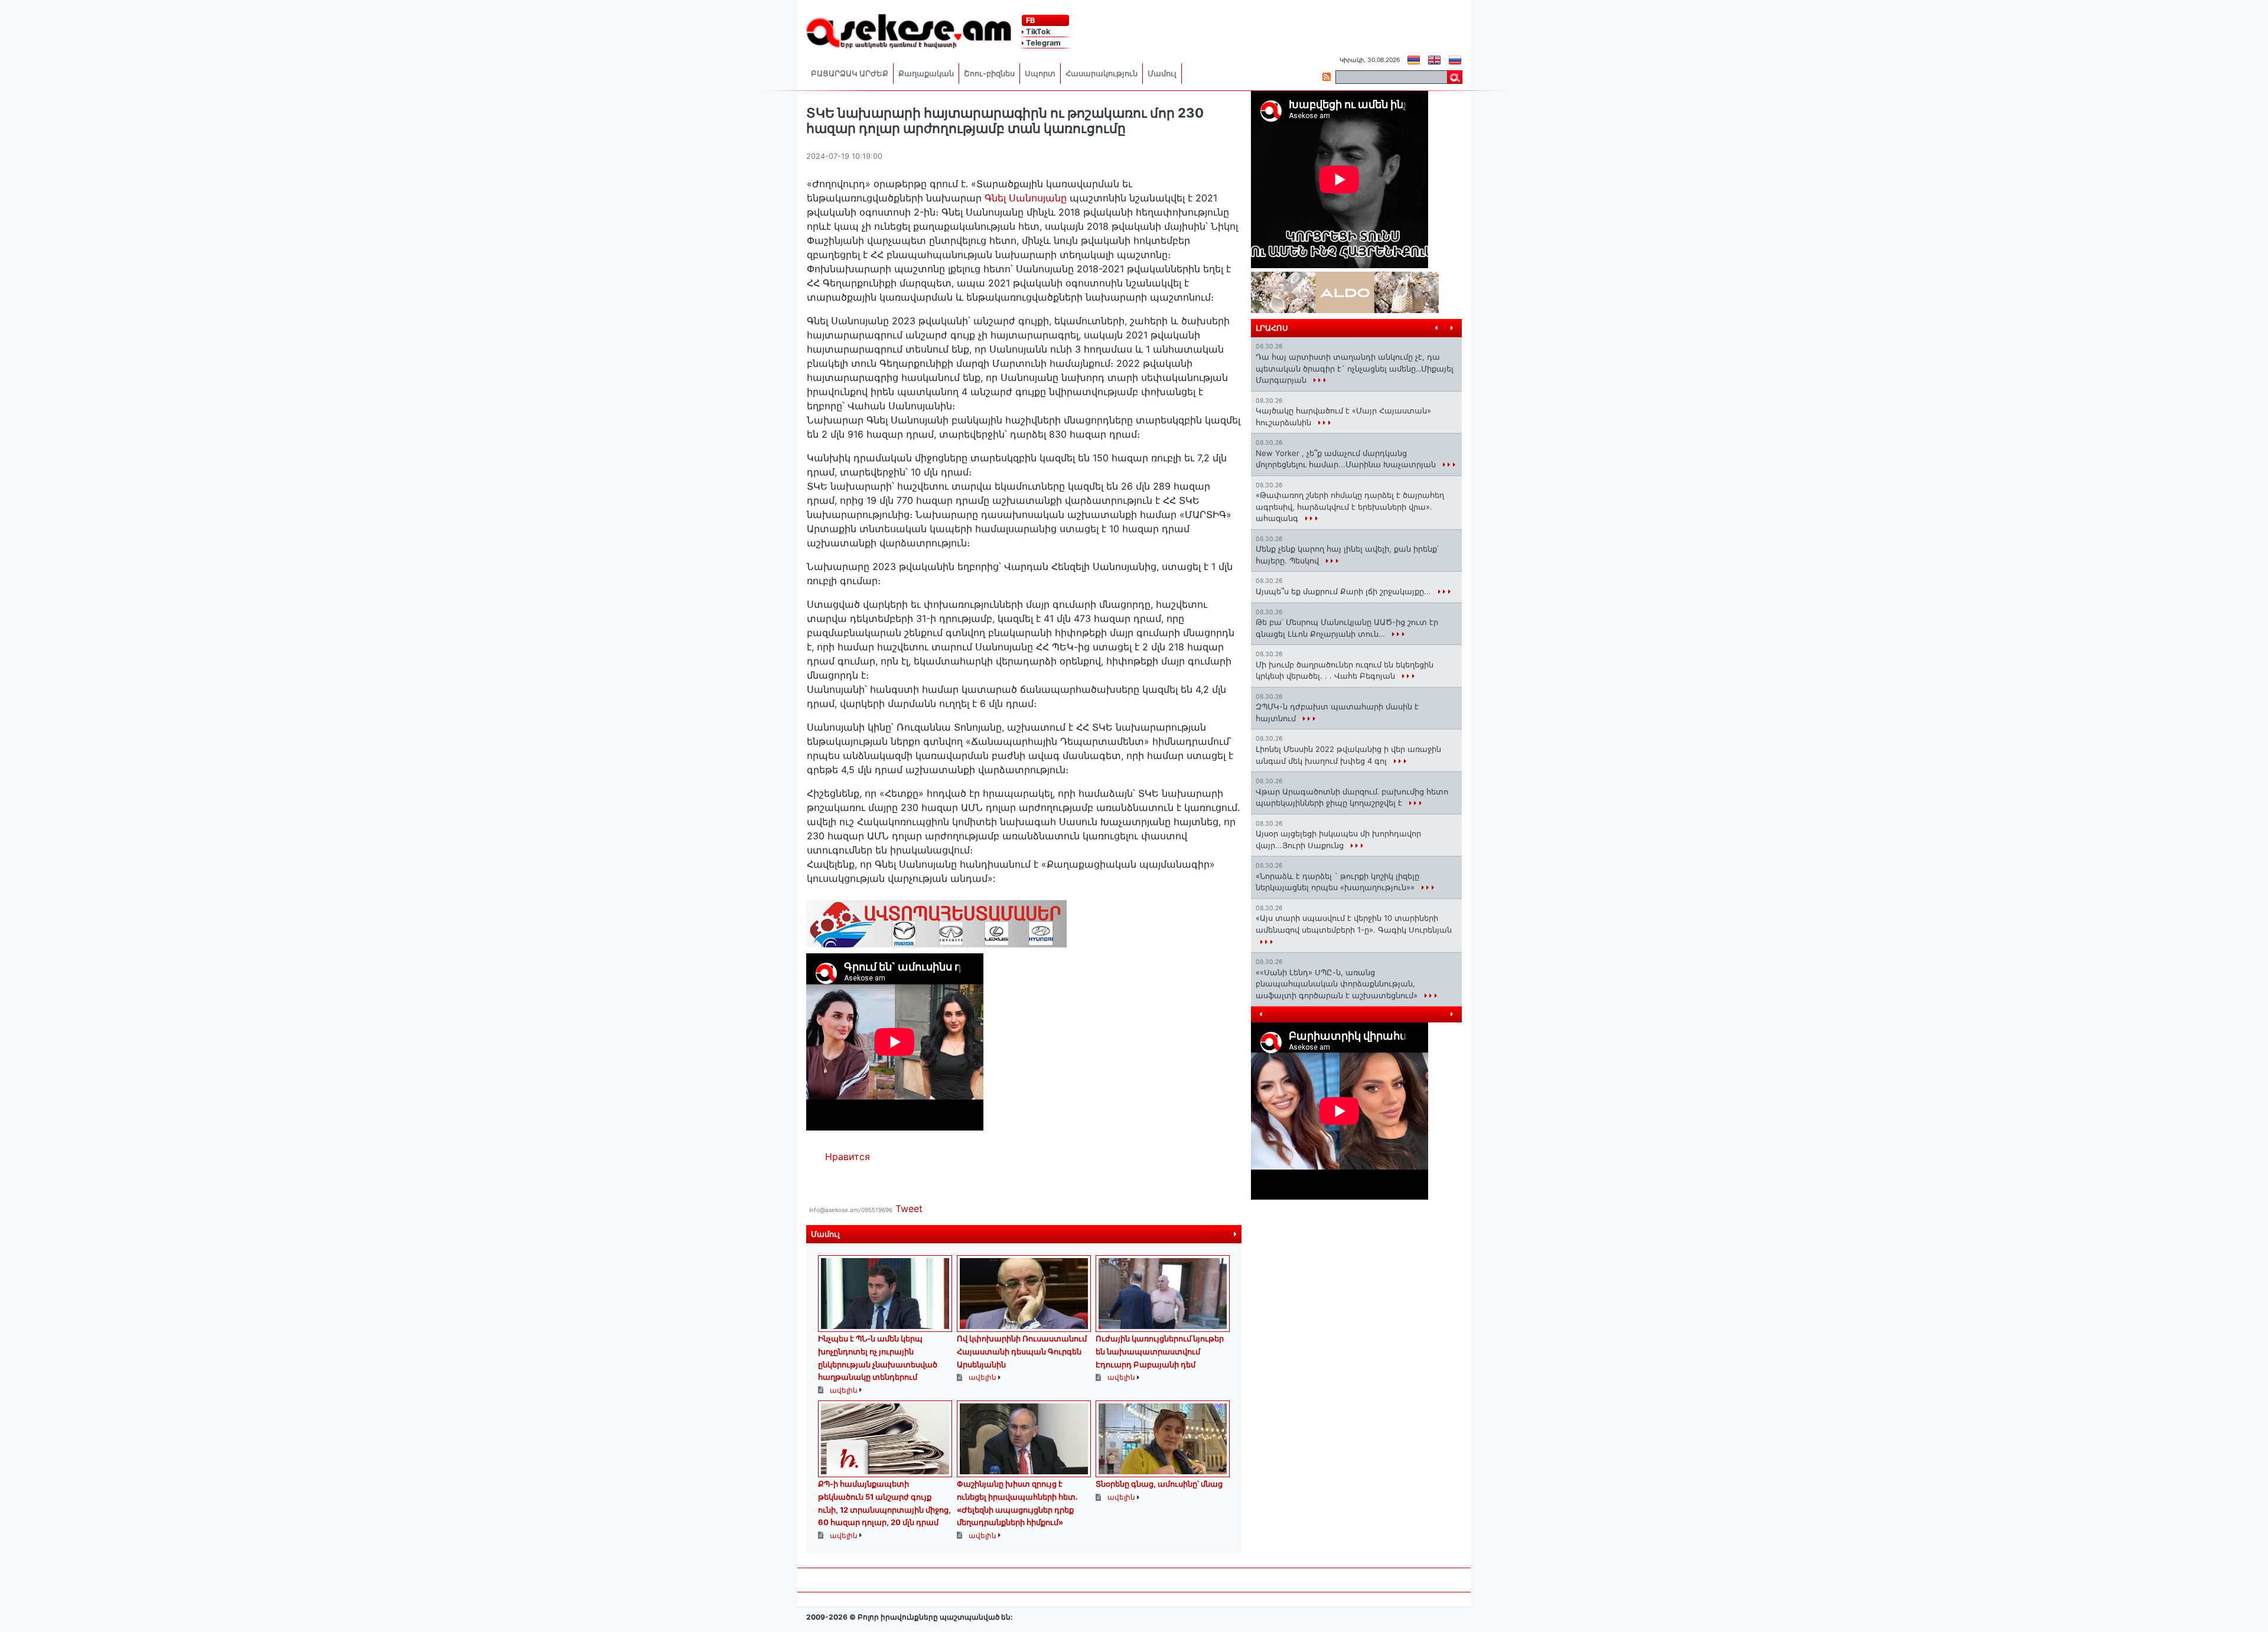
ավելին (1218, 1234)
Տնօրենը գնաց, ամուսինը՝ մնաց (1159, 1484)
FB (1029, 20)
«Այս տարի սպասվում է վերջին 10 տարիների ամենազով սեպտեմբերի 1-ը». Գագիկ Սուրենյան (1354, 924)
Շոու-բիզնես (989, 74)
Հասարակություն (1102, 74)
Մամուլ (1162, 74)
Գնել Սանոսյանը (1024, 198)
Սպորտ (1040, 74)
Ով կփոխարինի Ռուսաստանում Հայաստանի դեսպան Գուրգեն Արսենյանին (1022, 1351)
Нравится (848, 1157)
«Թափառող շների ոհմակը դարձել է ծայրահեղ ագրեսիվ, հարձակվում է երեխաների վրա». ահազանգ (1350, 506)
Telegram (1042, 43)
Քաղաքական (926, 74)
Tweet (909, 1208)
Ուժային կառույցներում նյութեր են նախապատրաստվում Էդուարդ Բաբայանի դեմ (1160, 1351)
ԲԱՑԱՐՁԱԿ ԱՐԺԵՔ (850, 74)
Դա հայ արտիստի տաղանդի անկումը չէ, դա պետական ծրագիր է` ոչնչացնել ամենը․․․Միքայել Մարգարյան (1355, 368)
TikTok (1037, 32)
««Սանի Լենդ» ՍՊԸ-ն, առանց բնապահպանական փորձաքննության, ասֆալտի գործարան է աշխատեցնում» (1338, 984)
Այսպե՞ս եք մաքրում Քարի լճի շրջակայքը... (1345, 591)
